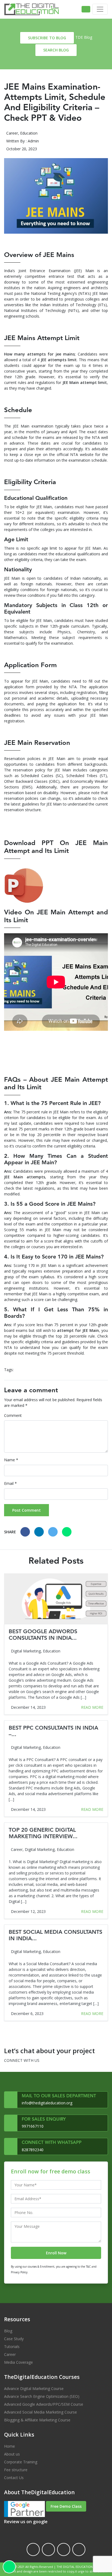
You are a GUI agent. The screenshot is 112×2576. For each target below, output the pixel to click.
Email (10, 1483)
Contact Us (14, 2478)
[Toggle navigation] (100, 9)
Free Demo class (66, 2506)
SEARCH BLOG (56, 50)
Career (12, 133)
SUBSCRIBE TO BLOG (47, 38)
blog (8, 2331)
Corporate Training (21, 2462)
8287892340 (33, 2150)
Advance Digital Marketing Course (34, 2388)
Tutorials (12, 2347)
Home (10, 2446)
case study (14, 2339)
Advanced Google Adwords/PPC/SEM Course (44, 2404)
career (10, 2354)
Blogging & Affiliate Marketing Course (37, 2420)
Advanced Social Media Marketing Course (41, 2412)
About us (12, 2454)
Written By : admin (23, 141)
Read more (92, 1707)
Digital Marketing (26, 1651)
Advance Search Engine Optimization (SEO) (42, 2396)
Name (11, 1460)
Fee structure (16, 2470)
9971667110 (33, 2126)
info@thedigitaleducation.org (47, 2103)
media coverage (18, 2362)
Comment (13, 1415)
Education (29, 133)
